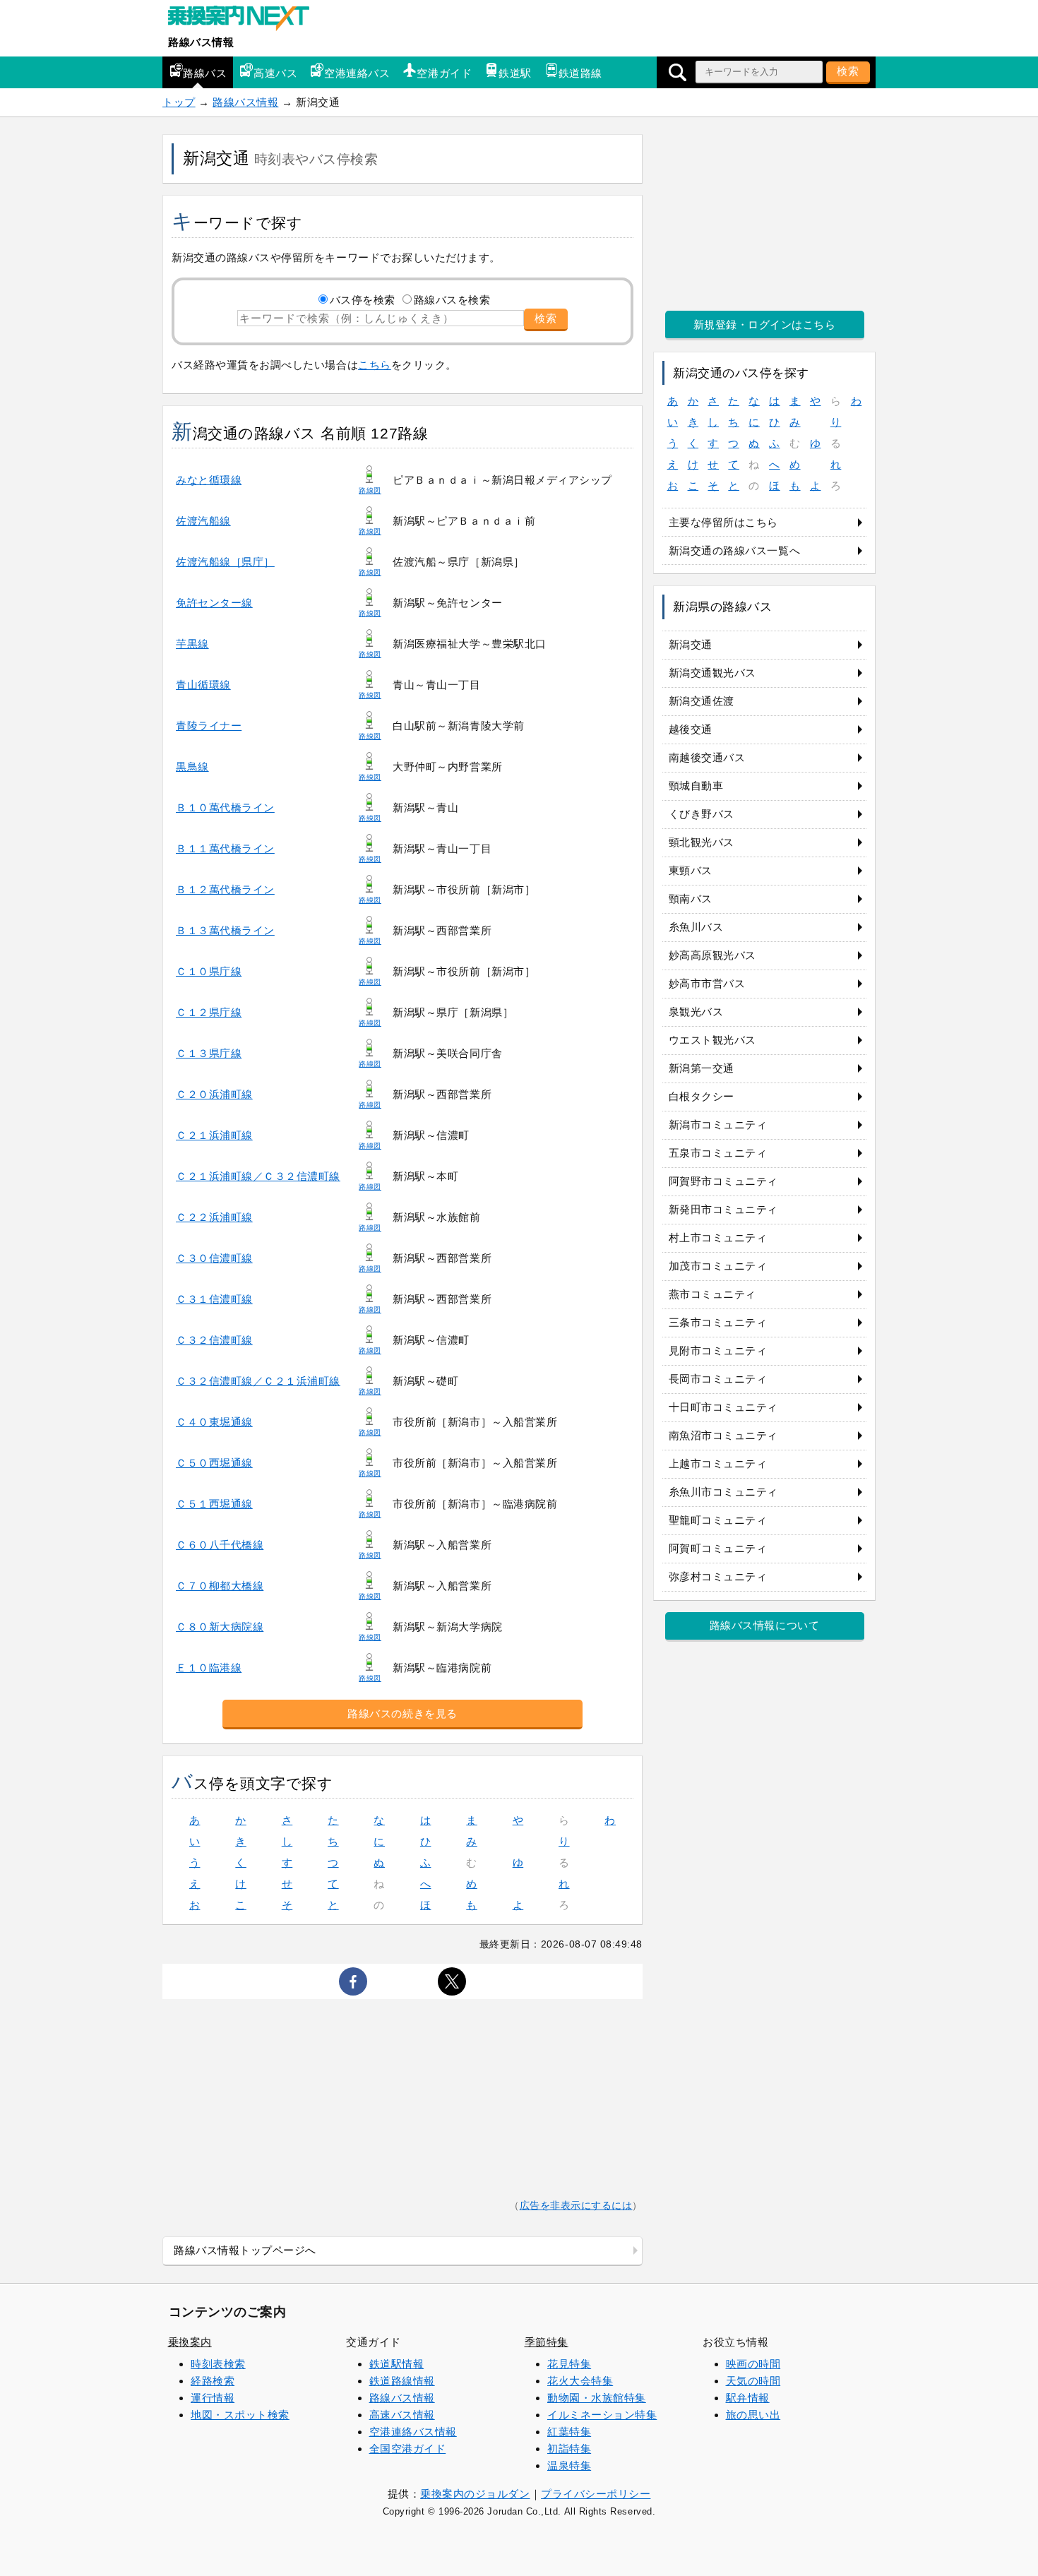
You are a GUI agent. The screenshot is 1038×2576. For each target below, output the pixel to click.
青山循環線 (203, 685)
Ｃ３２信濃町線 (214, 1340)
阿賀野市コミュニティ (723, 1181)
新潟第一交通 (702, 1068)
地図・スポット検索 (240, 2415)
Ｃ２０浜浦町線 (214, 1094)
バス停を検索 (363, 300)
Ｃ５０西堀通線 (214, 1463)
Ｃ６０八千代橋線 (220, 1545)
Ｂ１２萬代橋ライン (225, 889)
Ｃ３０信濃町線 (214, 1258)
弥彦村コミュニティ (718, 1576)
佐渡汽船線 (203, 521)
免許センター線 (214, 603)
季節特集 (547, 2342)
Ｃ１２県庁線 (209, 1012)
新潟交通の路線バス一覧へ (734, 550)
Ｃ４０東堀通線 (214, 1422)
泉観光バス (696, 1012)
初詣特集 (569, 2449)
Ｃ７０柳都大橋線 (220, 1586)
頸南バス (691, 899)
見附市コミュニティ (718, 1350)
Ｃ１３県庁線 (209, 1053)
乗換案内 (190, 2342)
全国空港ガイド (408, 2449)
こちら (375, 365)
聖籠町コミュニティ (718, 1520)
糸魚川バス (696, 927)
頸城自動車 (696, 786)
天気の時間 (753, 2381)
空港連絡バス (357, 73)
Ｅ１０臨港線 (209, 1668)
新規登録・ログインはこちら (765, 324)
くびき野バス (702, 814)
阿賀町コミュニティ (718, 1548)
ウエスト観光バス (712, 1040)
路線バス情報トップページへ (245, 2250)
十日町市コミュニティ (723, 1407)
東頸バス (691, 870)
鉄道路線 (580, 73)
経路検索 (213, 2381)
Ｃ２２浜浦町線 (214, 1217)
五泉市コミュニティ (718, 1153)
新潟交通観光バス (712, 673)
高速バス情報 (402, 2415)
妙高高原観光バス (712, 955)
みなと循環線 (209, 480)
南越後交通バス (707, 757)
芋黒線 (192, 644)
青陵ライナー (209, 726)
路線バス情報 (201, 42)
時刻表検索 (218, 2364)
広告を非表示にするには (576, 2206)
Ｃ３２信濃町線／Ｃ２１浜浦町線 (258, 1381)
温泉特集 (569, 2465)
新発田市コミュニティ (723, 1209)
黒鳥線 (192, 767)
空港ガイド (444, 73)
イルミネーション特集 (602, 2415)
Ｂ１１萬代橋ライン (225, 848)
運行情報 (213, 2398)
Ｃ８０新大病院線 (220, 1627)
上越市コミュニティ (718, 1463)
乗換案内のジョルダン (475, 2494)
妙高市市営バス (707, 983)
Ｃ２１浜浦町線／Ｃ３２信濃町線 (258, 1176)
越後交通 (691, 729)
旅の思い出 (753, 2415)
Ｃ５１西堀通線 (214, 1504)
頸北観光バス (702, 842)
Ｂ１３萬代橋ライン (225, 930)
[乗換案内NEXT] (246, 20)
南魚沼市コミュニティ (723, 1435)
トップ (179, 102)
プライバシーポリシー (596, 2494)
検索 (848, 71)
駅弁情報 (748, 2398)
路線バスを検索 (452, 300)
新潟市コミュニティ (718, 1125)
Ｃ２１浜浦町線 (214, 1135)
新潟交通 (691, 644)
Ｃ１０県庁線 (209, 971)
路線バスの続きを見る (402, 1713)
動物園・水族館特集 (597, 2398)
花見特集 (569, 2364)
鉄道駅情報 (397, 2364)
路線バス (205, 73)
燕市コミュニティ (712, 1294)
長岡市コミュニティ (718, 1379)
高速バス (275, 73)
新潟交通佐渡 (702, 701)
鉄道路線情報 (402, 2381)
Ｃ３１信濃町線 (214, 1299)
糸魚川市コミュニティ (723, 1492)
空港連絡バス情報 (413, 2432)
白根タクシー (702, 1096)
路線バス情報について (764, 1625)
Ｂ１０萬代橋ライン (225, 807)
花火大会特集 (580, 2381)
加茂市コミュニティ (718, 1266)
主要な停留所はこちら (723, 522)
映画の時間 (753, 2364)
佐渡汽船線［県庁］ (225, 562)
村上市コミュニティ (718, 1238)
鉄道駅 (515, 73)
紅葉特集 (569, 2432)
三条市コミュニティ (718, 1322)
